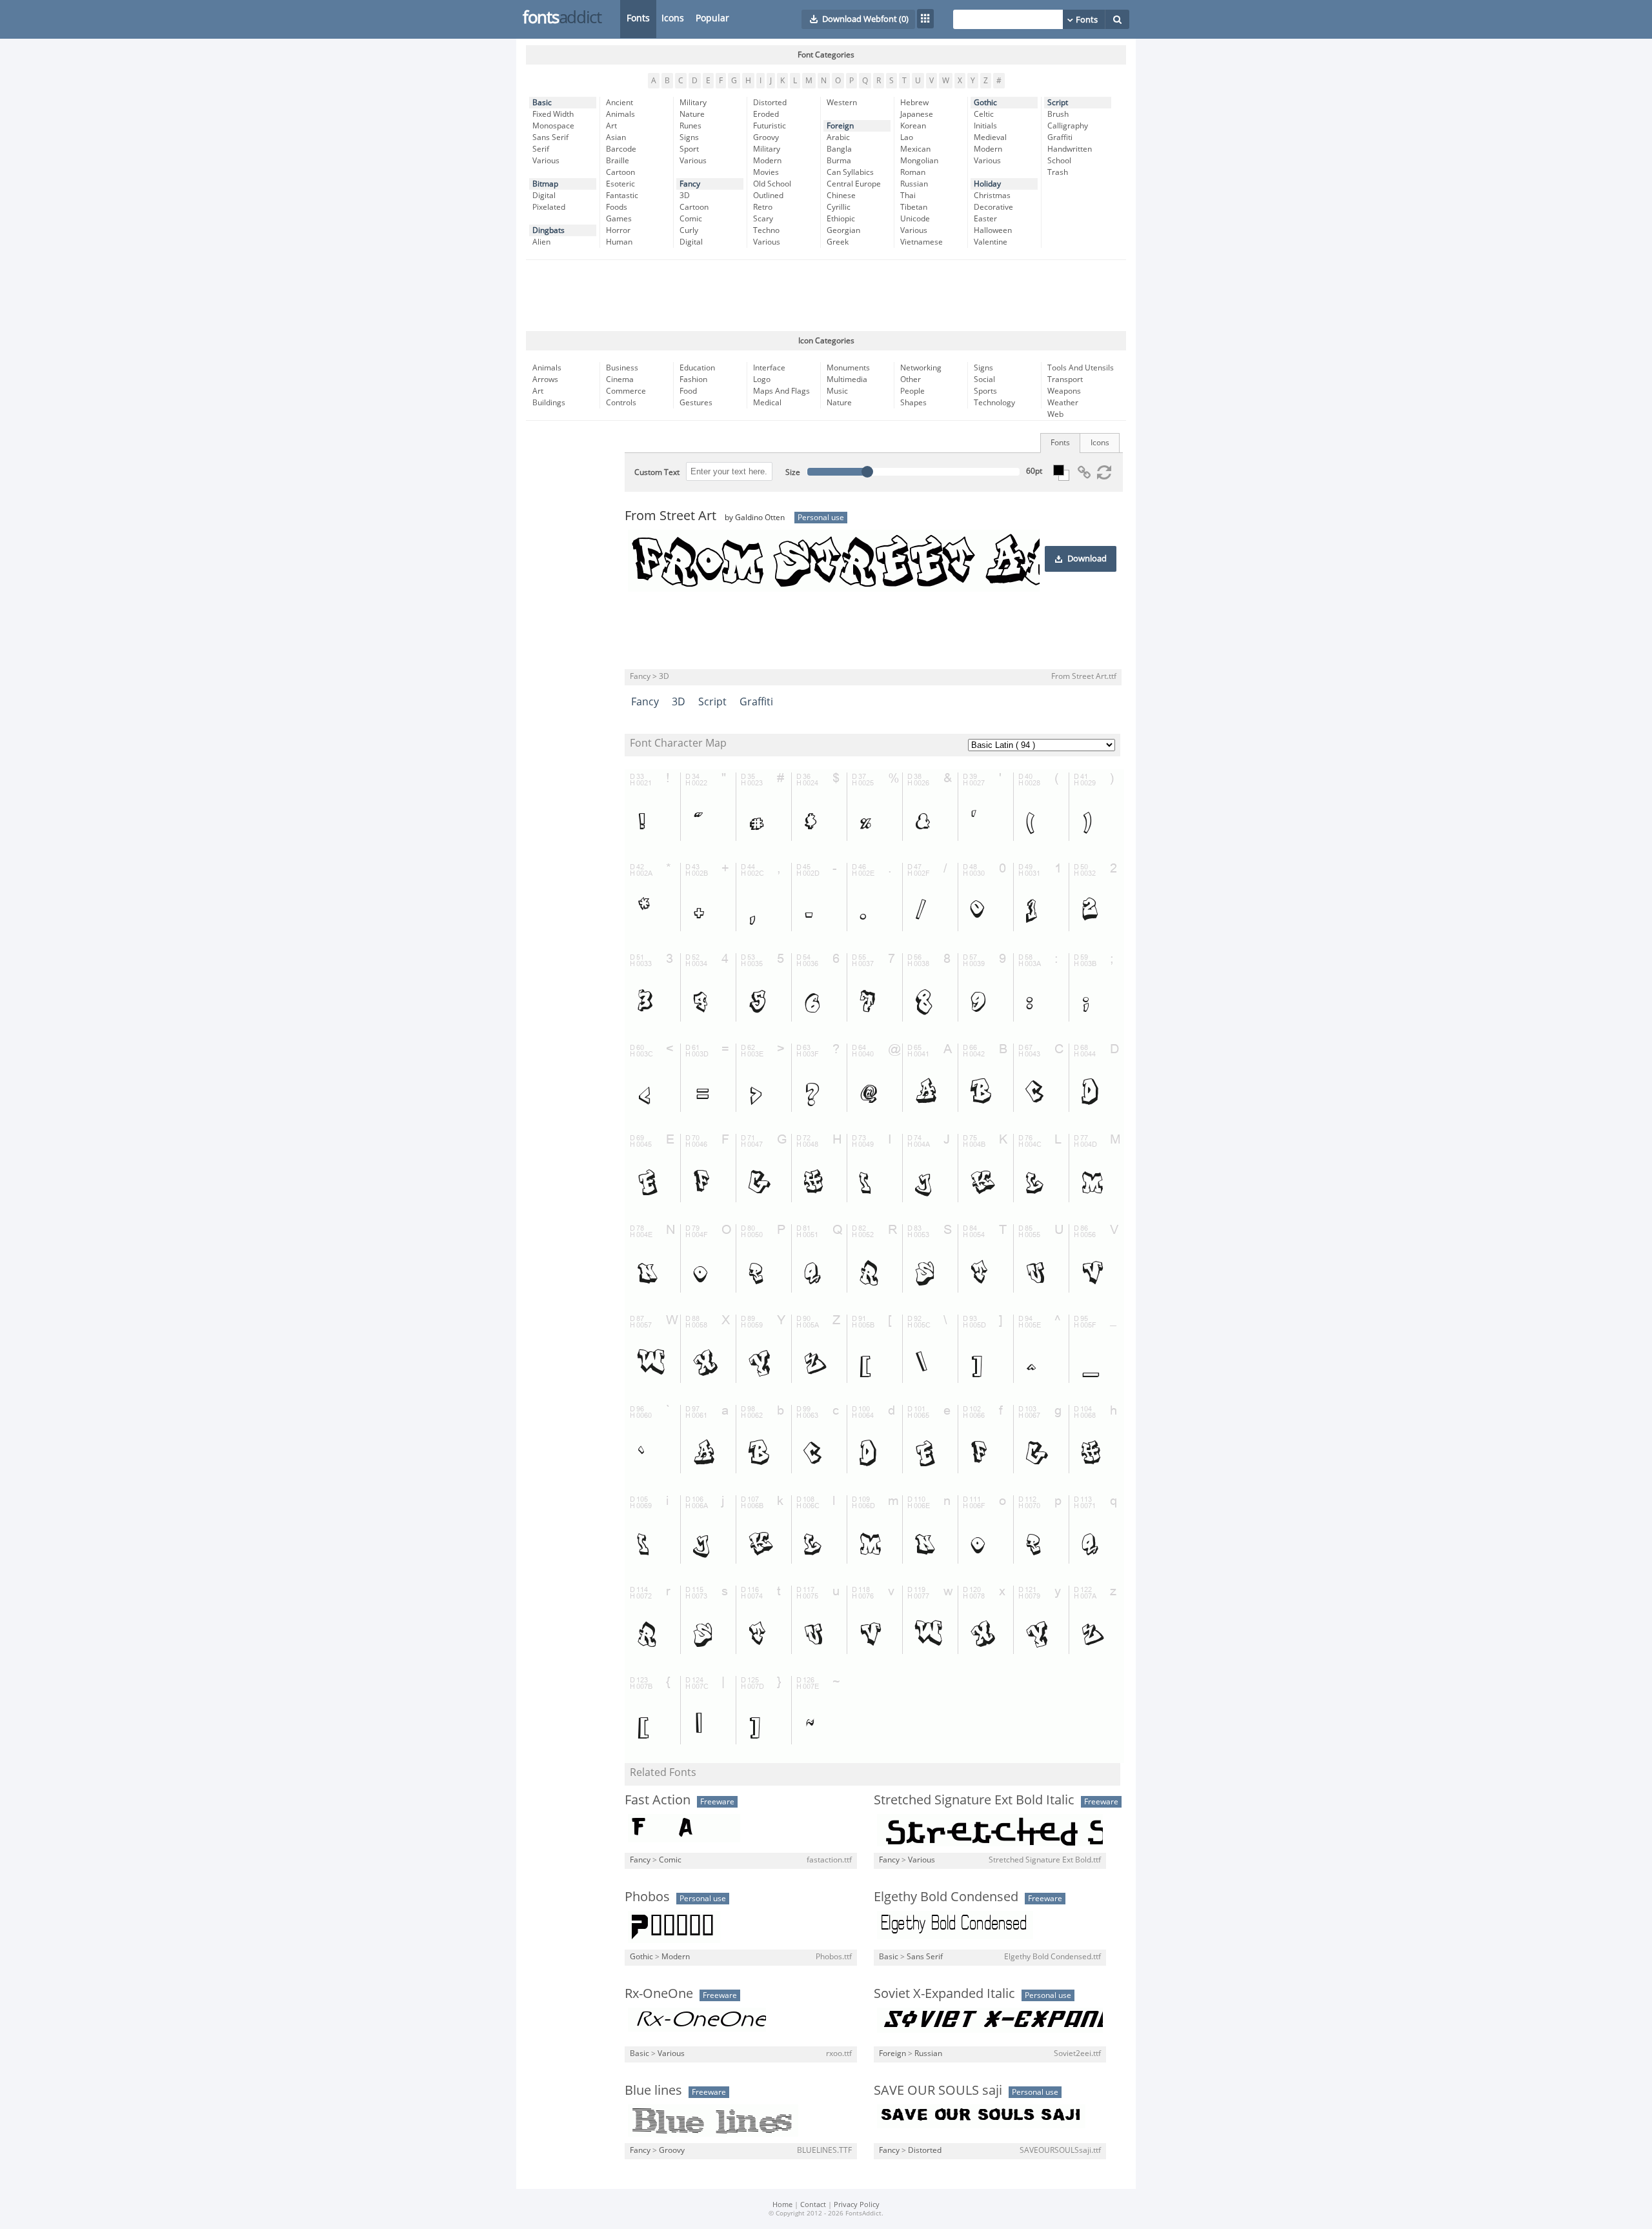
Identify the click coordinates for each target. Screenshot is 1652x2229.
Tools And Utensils (1081, 368)
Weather (1063, 403)
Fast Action (658, 1800)
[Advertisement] (826, 296)
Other (911, 379)
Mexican (915, 149)
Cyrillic (839, 207)
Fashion (693, 379)
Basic (542, 103)
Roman (913, 172)
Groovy (766, 137)
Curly (689, 230)
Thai (908, 196)
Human (619, 242)
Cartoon (620, 172)
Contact (813, 2205)
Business (622, 368)
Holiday (987, 184)
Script (1058, 103)
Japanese (917, 114)
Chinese (841, 196)
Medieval (990, 137)
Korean (913, 126)
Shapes (913, 403)
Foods (617, 207)
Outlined (768, 196)
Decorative (993, 207)
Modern (767, 161)
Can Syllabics (850, 172)
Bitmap (545, 184)
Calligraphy (1068, 126)
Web (1055, 414)
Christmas (992, 196)
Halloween (993, 230)
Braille (618, 161)
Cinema (620, 379)
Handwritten (1070, 149)
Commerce (626, 391)
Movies (766, 172)
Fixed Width (553, 114)
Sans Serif (550, 137)
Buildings (549, 403)
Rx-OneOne (659, 1993)
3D (685, 196)
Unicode (915, 219)
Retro (763, 207)
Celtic (984, 114)
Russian (914, 184)
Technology (994, 403)
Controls (621, 403)
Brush (1058, 114)
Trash (1058, 172)
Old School (772, 184)
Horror (618, 230)
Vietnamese (922, 242)
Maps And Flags (781, 391)
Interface (769, 368)
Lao (907, 137)
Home (782, 2205)
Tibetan (914, 207)
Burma (839, 161)
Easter (985, 219)
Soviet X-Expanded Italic (944, 1993)
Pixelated (549, 207)
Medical (767, 403)
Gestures (696, 403)
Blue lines (653, 2090)
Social (984, 379)
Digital (544, 196)
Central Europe (854, 184)
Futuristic (770, 126)
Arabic (838, 137)
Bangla (839, 149)
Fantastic (622, 196)
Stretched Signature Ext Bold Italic (974, 1800)
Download (1087, 559)
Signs (689, 137)
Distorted (770, 103)
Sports (985, 391)
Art (611, 126)
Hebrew (914, 103)
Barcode (621, 149)
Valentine (991, 242)
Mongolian (919, 161)
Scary (763, 219)
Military (693, 103)
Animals (620, 114)
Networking (921, 368)
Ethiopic (841, 219)
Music (837, 391)
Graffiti (1060, 137)
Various (546, 161)
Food (688, 391)
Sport (689, 149)
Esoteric (620, 184)
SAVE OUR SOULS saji (938, 2090)
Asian (616, 137)
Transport (1065, 379)
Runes (690, 126)
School (1059, 161)
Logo (762, 379)
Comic (691, 219)
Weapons (1064, 391)
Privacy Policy (857, 2205)
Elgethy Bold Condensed (946, 1897)
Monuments (848, 368)
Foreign (840, 126)
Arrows (545, 379)
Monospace (553, 126)
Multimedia (847, 379)
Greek (838, 242)
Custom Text (657, 472)
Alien (541, 242)
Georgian (843, 230)
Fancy (690, 184)
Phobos (647, 1897)
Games (619, 219)
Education (697, 368)
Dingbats (549, 230)
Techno (766, 230)
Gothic (985, 103)
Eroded (766, 114)
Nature (692, 114)
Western (842, 103)
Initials (985, 126)
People (912, 391)
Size (793, 472)
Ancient (619, 103)
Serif (541, 149)
